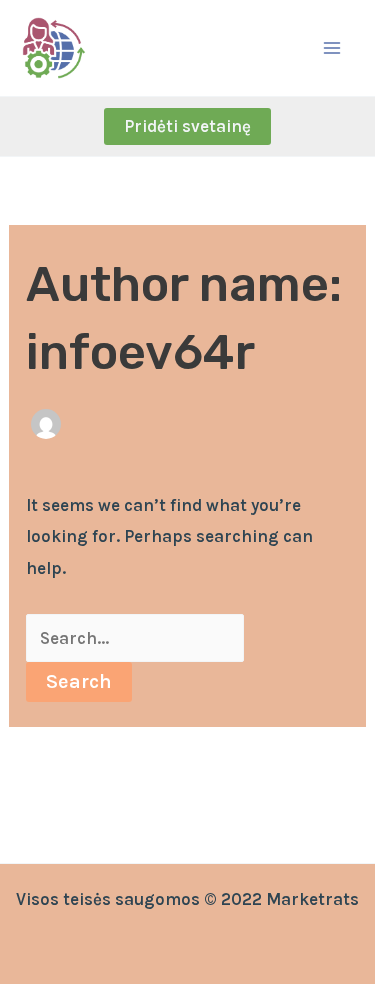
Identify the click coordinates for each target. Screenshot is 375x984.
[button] (187, 126)
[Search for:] (135, 638)
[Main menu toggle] (333, 48)
